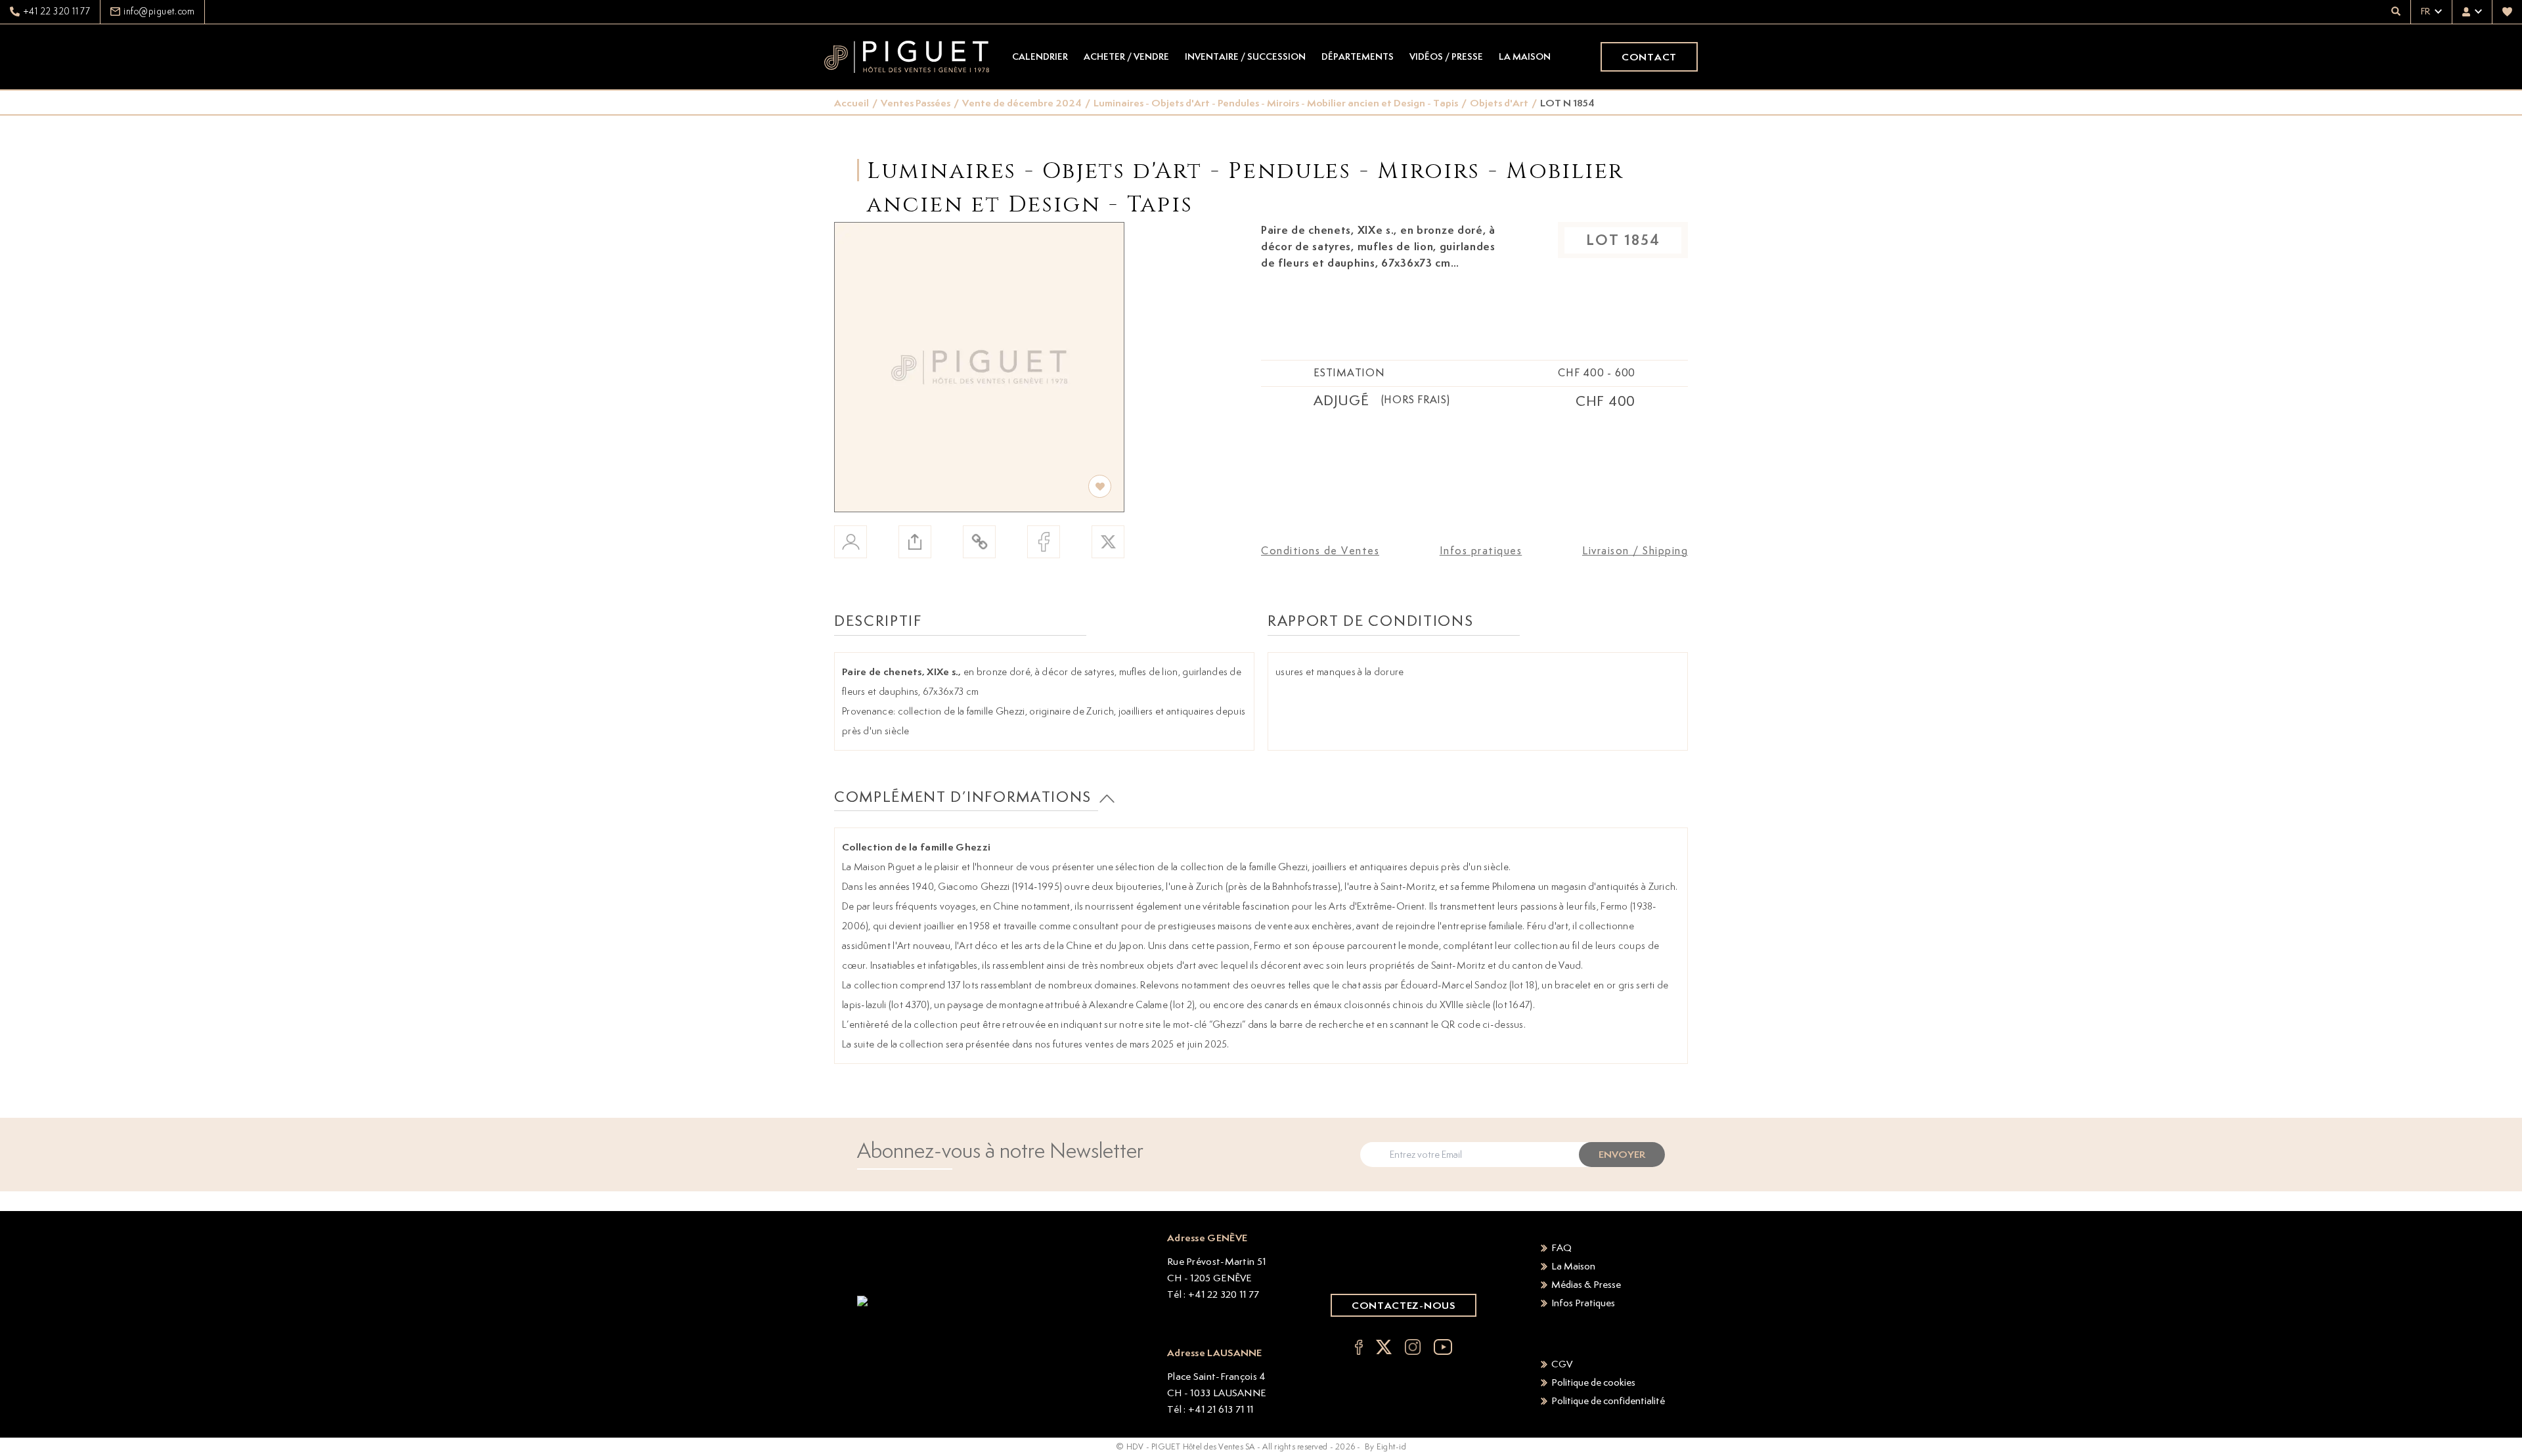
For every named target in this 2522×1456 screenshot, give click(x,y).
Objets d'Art (1499, 103)
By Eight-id (1385, 1446)
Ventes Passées (916, 103)
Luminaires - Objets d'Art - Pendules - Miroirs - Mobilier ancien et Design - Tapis (1276, 103)
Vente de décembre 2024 (1022, 103)
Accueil (852, 103)
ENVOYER (1622, 1154)
